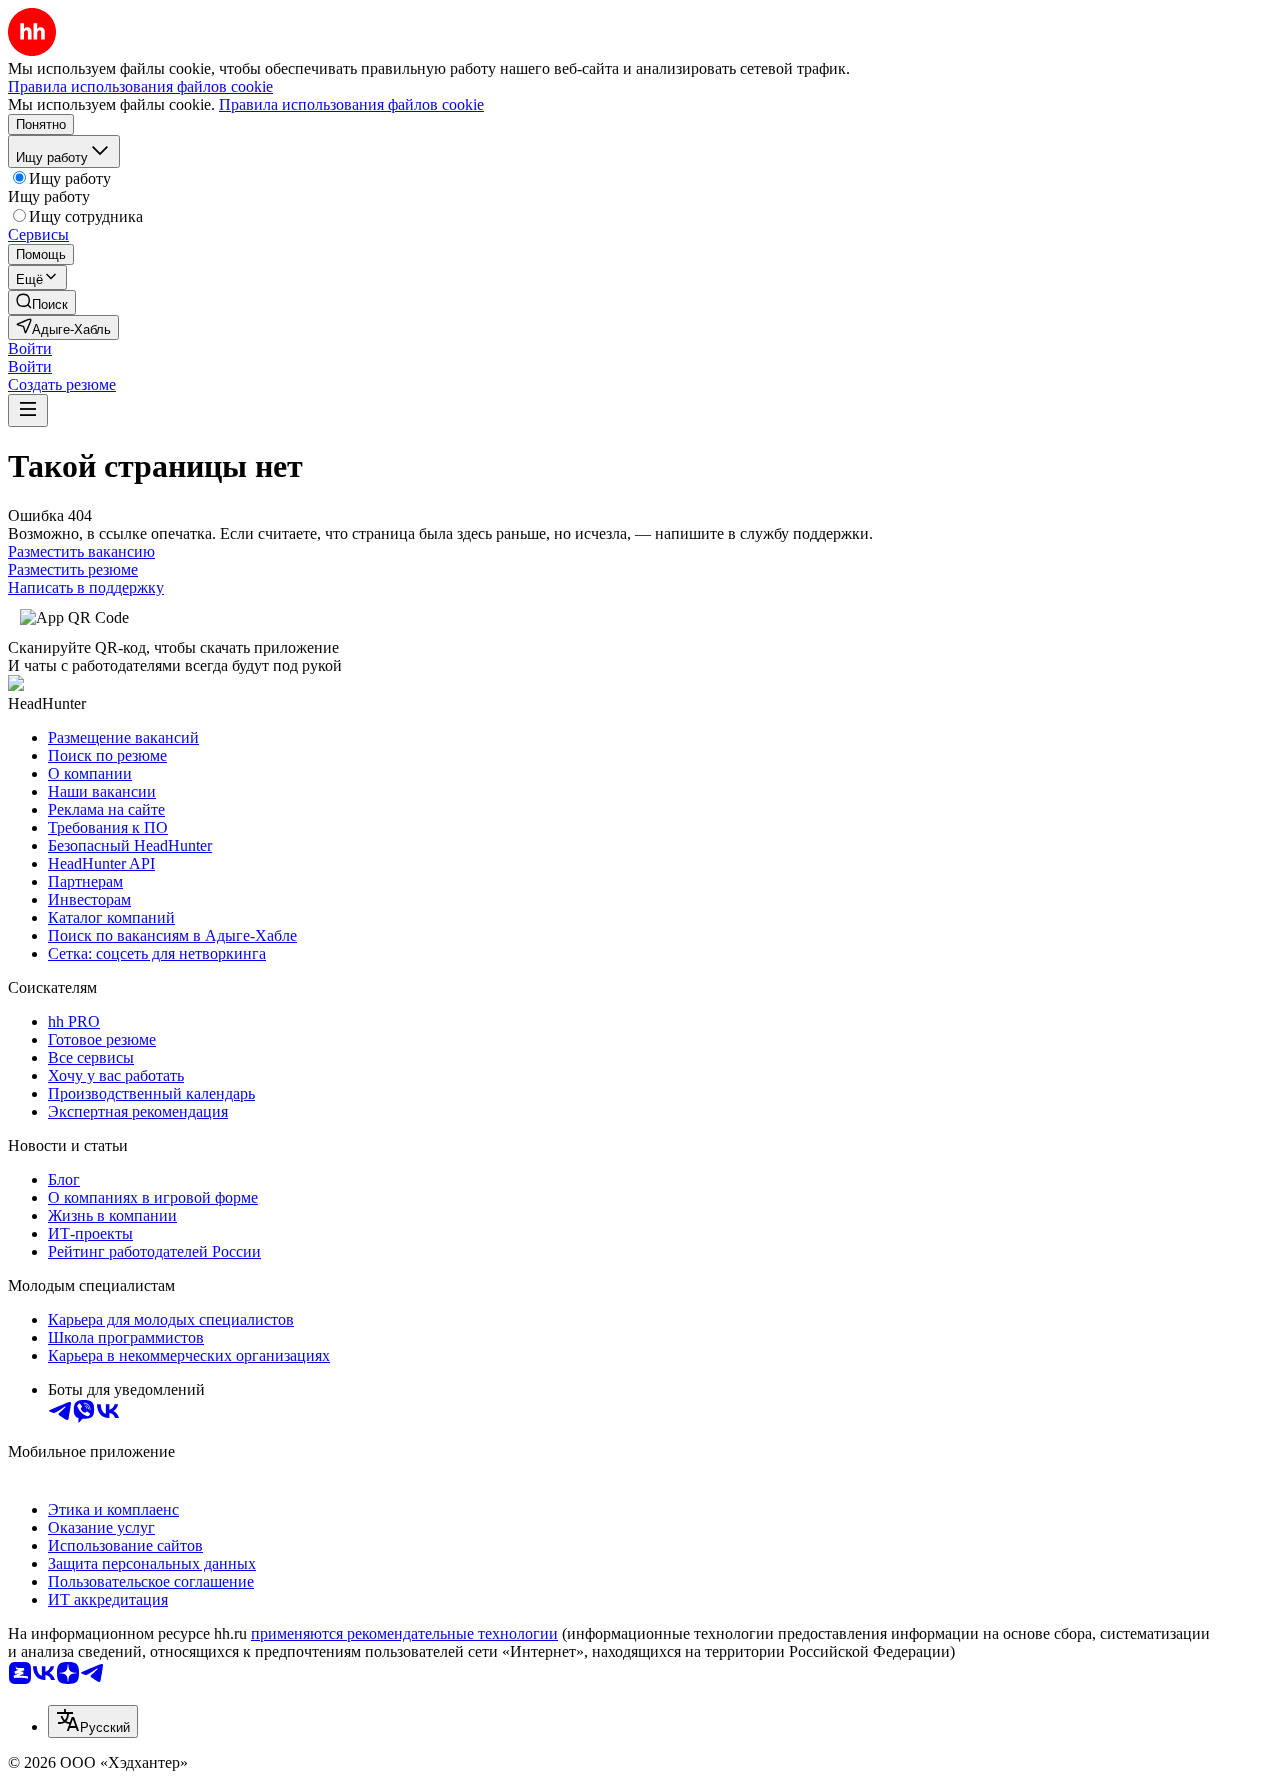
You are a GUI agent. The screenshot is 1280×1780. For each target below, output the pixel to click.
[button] (30, 348)
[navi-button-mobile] (28, 410)
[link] (42, 302)
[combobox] (93, 1721)
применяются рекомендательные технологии (404, 1633)
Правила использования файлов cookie (351, 104)
